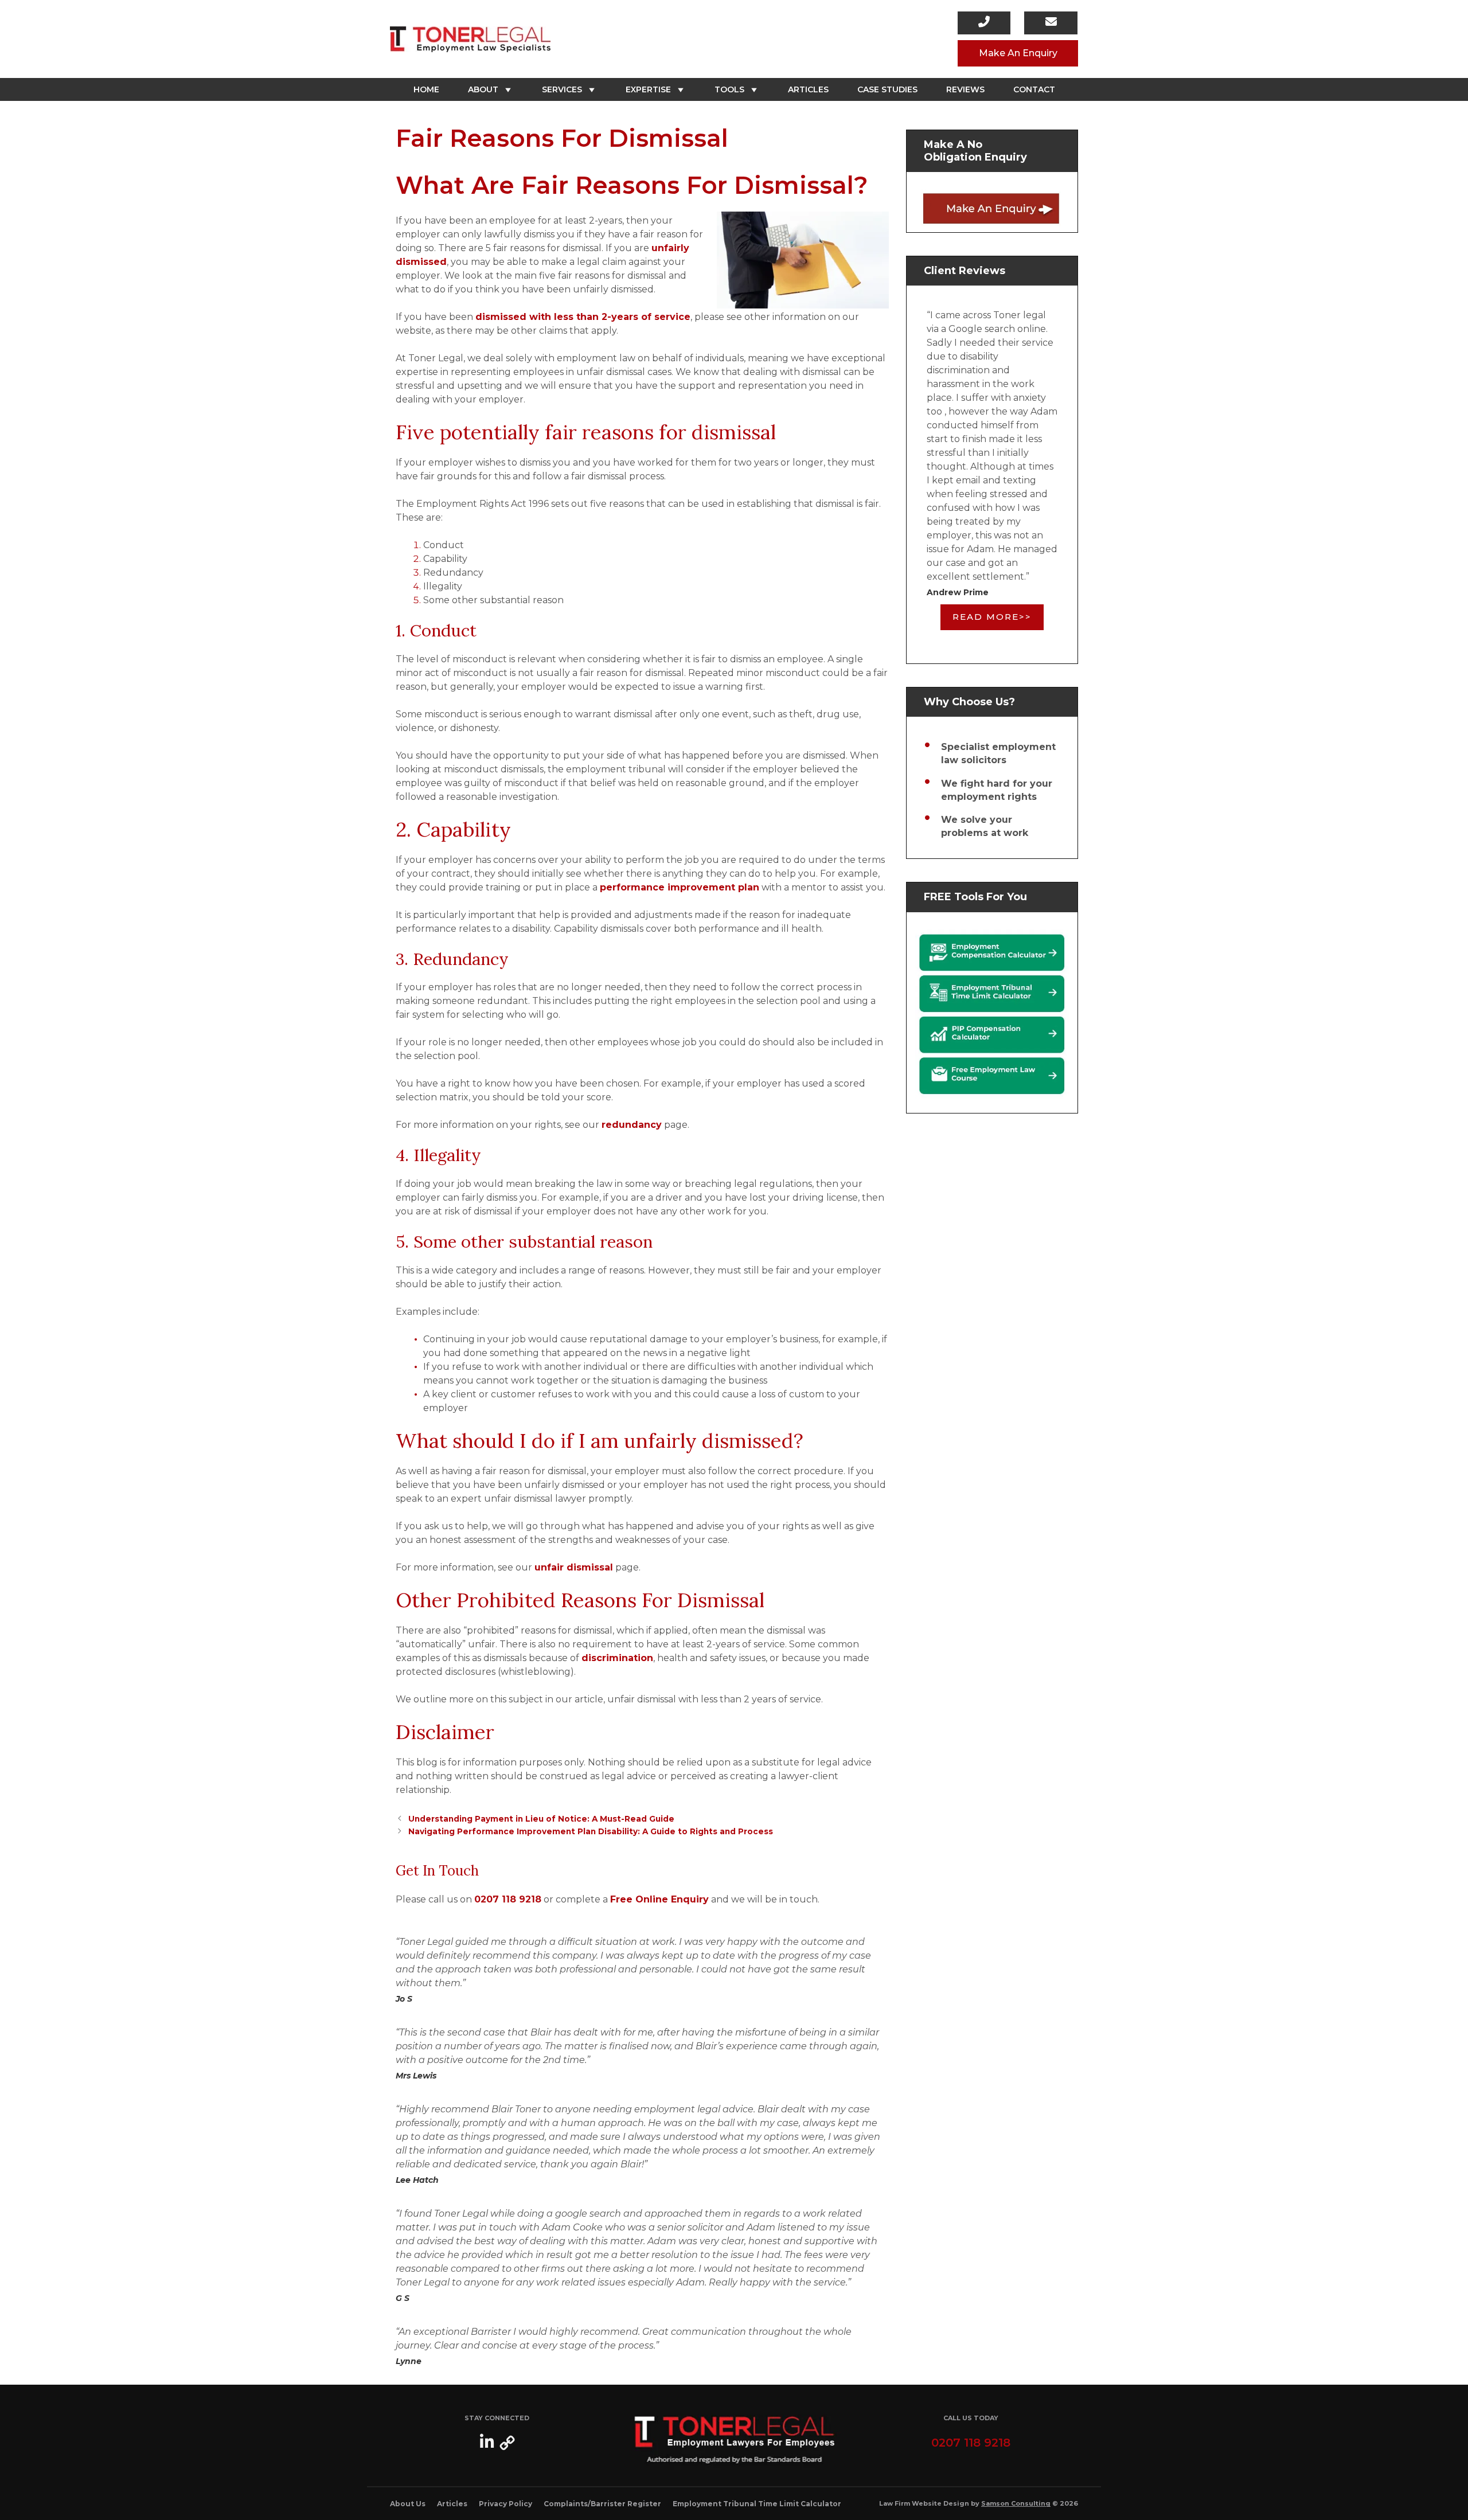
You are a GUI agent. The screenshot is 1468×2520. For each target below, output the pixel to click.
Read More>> (992, 617)
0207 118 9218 (508, 1899)
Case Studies (887, 89)
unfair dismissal (574, 1567)
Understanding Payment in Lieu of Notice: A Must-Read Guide (541, 1819)
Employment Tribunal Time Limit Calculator (757, 2504)
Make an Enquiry (1018, 53)
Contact (1034, 89)
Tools (729, 89)
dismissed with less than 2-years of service (583, 317)
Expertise (648, 89)
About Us (408, 2504)
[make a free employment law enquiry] (992, 208)
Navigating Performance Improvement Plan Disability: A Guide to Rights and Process (591, 1831)
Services (562, 89)
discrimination (617, 1658)
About (483, 89)
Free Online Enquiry (659, 1899)
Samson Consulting (1016, 2503)
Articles (808, 89)
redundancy (632, 1125)
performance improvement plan (680, 887)
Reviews (965, 89)
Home (426, 89)
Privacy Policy (505, 2504)
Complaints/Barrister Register (602, 2504)
